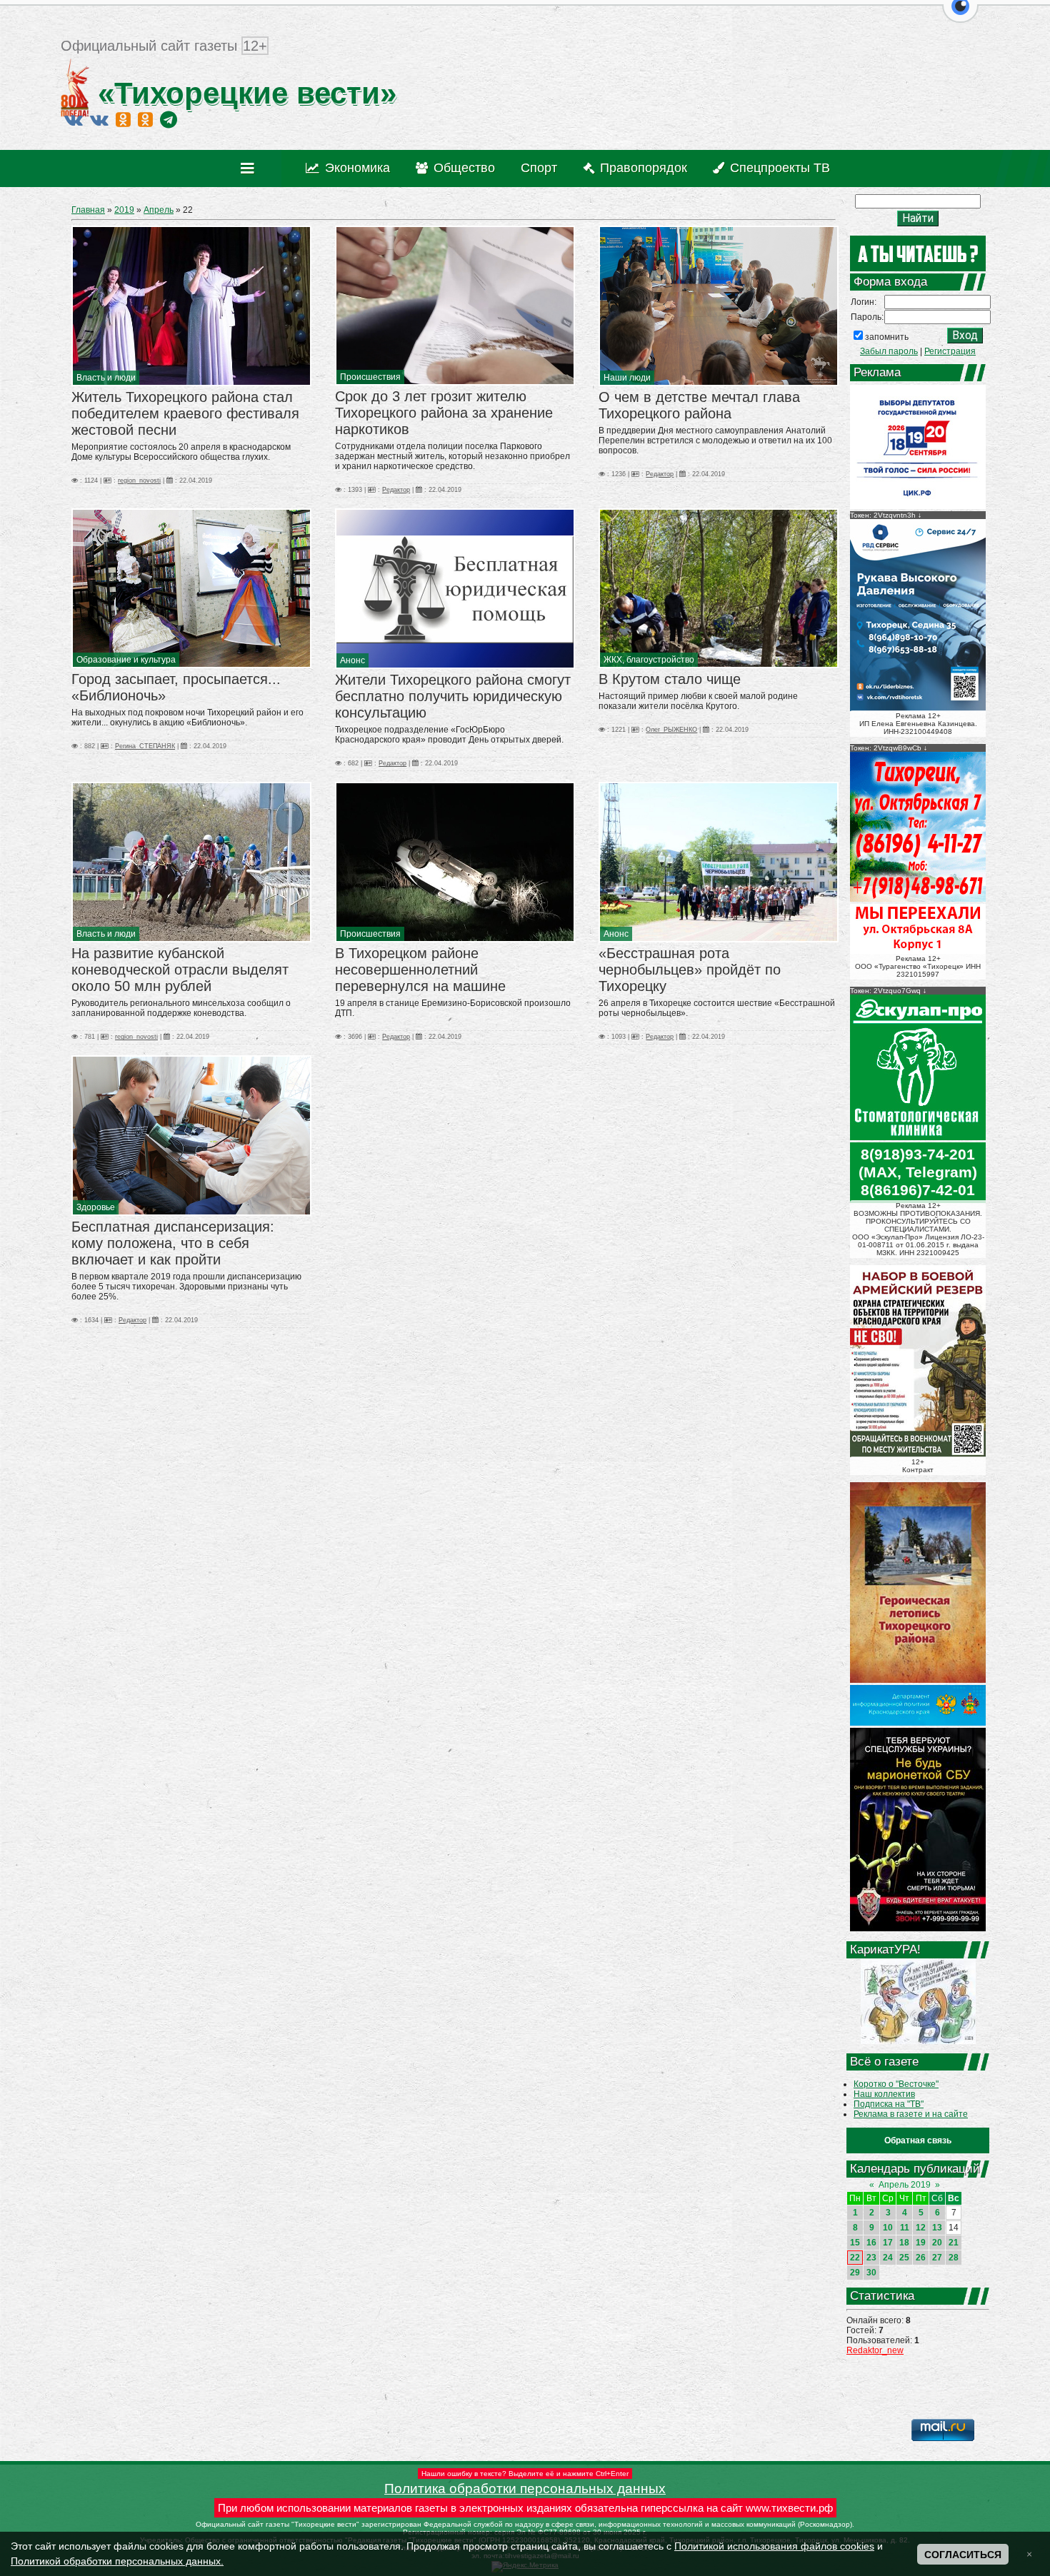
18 (904, 2243)
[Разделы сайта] (250, 168)
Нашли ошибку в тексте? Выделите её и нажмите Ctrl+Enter (525, 2474)
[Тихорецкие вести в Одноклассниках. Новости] (123, 119)
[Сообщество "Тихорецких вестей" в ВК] (99, 119)
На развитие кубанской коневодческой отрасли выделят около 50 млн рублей (180, 970)
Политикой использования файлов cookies (774, 2546)
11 (905, 2228)
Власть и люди (106, 378)
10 (888, 2228)
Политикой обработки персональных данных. (117, 2561)
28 (954, 2258)
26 (921, 2258)
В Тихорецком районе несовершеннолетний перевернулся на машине (420, 970)
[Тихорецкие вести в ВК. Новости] (74, 119)
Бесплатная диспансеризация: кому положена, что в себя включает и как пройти (173, 1243)
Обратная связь (918, 2140)
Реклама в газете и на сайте (911, 2114)
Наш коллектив (884, 2094)
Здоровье (96, 1207)
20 (937, 2243)
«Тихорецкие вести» (243, 93)
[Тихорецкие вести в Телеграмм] (169, 119)
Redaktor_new (875, 2350)
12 (921, 2228)
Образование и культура (126, 660)
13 (937, 2228)
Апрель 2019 (905, 2185)
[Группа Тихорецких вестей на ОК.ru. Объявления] (145, 119)
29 (855, 2273)
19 (921, 2243)
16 (871, 2243)
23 (871, 2258)
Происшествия (370, 377)
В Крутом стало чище (670, 679)
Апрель (159, 210)
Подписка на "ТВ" (889, 2104)
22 (855, 2258)
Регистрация (950, 351)
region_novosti (139, 481)
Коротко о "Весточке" (896, 2084)
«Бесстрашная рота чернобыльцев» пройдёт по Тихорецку (690, 970)
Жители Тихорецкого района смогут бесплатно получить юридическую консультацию (453, 696)
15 (855, 2243)
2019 (124, 210)
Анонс (352, 660)
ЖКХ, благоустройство (649, 660)
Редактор (396, 490)
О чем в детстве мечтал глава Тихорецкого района (699, 405)
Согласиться (963, 2555)
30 (871, 2273)
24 (888, 2258)
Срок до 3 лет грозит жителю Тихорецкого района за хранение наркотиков (444, 413)
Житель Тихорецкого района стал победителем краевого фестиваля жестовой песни (185, 413)
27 (937, 2258)
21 (954, 2243)
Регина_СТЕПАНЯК (145, 746)
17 (888, 2243)
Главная (88, 210)
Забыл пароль (889, 351)
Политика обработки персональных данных (525, 2489)
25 (904, 2258)
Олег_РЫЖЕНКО (671, 730)
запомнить (887, 337)
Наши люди (627, 378)
